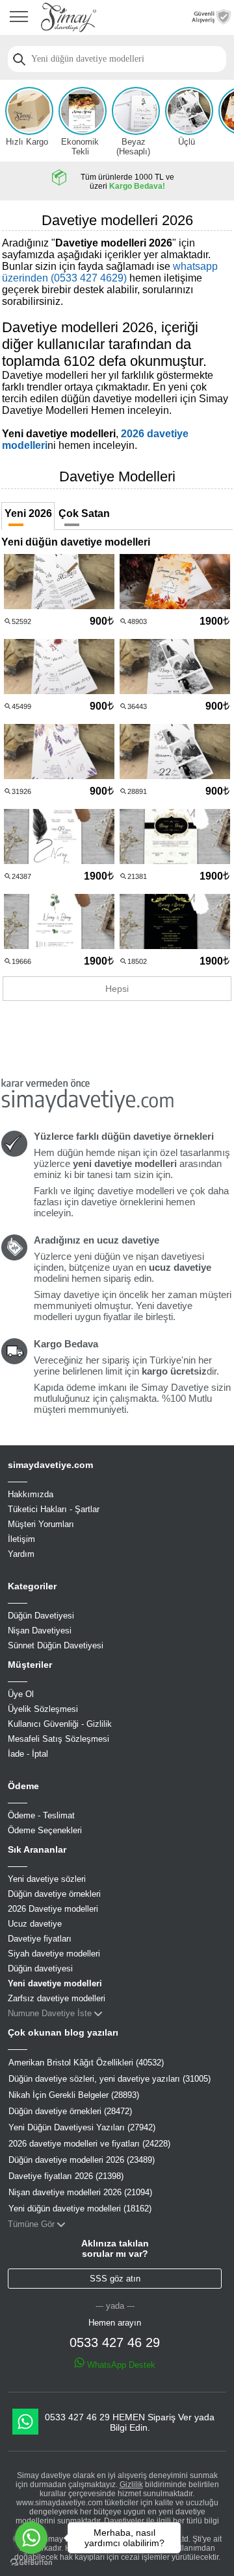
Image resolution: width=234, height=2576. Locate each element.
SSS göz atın (115, 2279)
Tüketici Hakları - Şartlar (54, 1509)
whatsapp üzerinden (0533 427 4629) (110, 272)
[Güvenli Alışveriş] (211, 21)
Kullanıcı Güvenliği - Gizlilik (60, 1724)
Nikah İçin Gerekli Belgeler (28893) (74, 2095)
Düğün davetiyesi (40, 1968)
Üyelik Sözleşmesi (43, 1709)
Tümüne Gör (31, 2224)
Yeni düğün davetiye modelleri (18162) (80, 2209)
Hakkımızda (31, 1494)
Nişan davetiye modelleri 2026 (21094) (80, 2192)
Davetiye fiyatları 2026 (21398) (66, 2176)
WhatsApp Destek (120, 2365)
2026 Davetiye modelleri (53, 1909)
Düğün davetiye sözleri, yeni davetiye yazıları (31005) (110, 2079)
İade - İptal (28, 1754)
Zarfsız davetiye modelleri (57, 1998)
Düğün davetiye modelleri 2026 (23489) (82, 2160)
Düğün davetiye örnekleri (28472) (70, 2111)
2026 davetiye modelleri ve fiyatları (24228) (89, 2144)
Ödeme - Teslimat (41, 1815)
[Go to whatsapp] (31, 2538)
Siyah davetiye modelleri (54, 1954)
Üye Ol (21, 1694)
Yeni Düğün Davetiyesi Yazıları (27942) (82, 2127)
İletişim (21, 1539)
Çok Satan (84, 513)
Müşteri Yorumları (41, 1524)
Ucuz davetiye (35, 1924)
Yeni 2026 (28, 513)
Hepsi (117, 989)
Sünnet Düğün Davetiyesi (56, 1645)
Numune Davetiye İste (50, 2013)
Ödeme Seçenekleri (45, 1830)
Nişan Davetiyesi (40, 1631)
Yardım (21, 1554)
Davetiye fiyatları (40, 1939)
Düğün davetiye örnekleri (54, 1894)
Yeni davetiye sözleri (47, 1879)
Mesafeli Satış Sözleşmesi (58, 1739)
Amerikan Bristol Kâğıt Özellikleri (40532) (86, 2063)
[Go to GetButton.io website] (31, 2563)
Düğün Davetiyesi (41, 1616)
